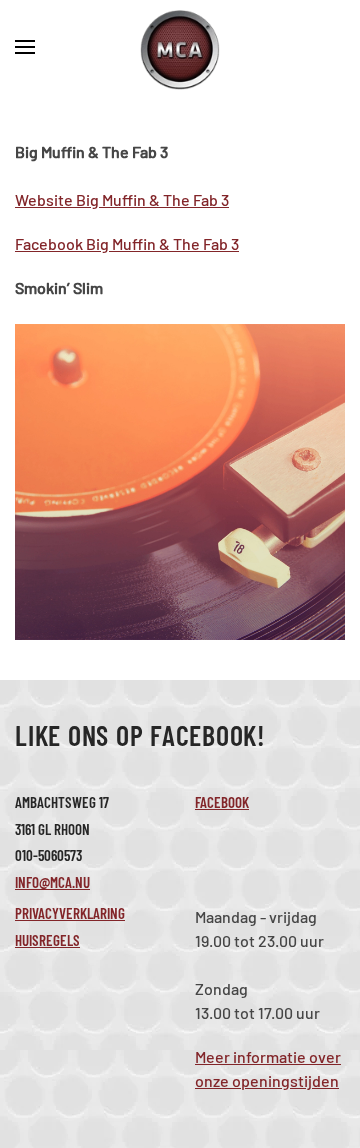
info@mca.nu (52, 882)
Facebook (222, 802)
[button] (25, 50)
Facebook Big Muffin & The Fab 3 (127, 243)
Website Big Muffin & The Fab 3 (122, 199)
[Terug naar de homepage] (180, 50)
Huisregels (47, 940)
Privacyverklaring (70, 913)
